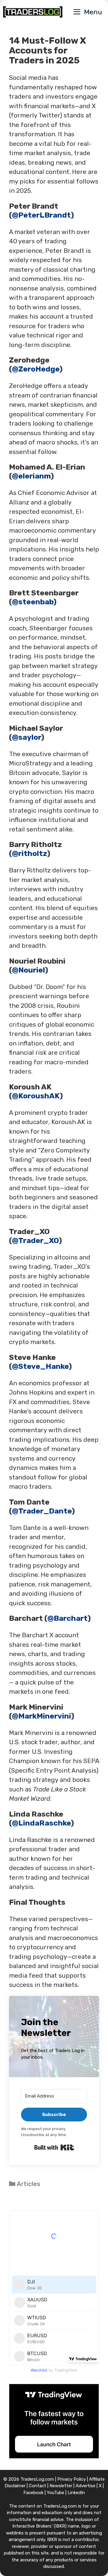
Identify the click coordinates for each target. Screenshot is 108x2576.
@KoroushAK (36, 1096)
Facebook (33, 2493)
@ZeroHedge (36, 369)
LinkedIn (76, 2493)
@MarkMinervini (42, 1716)
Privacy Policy (72, 2479)
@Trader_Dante (42, 1511)
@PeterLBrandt (41, 215)
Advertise (85, 2486)
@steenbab (33, 602)
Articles (28, 2184)
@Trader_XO (35, 1240)
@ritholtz (30, 853)
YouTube (55, 2493)
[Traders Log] (33, 12)
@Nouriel (28, 970)
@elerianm (31, 476)
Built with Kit (54, 2147)
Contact (37, 2486)
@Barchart (67, 1618)
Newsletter (61, 2486)
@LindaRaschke (41, 1823)
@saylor (27, 737)
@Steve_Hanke (40, 1366)
